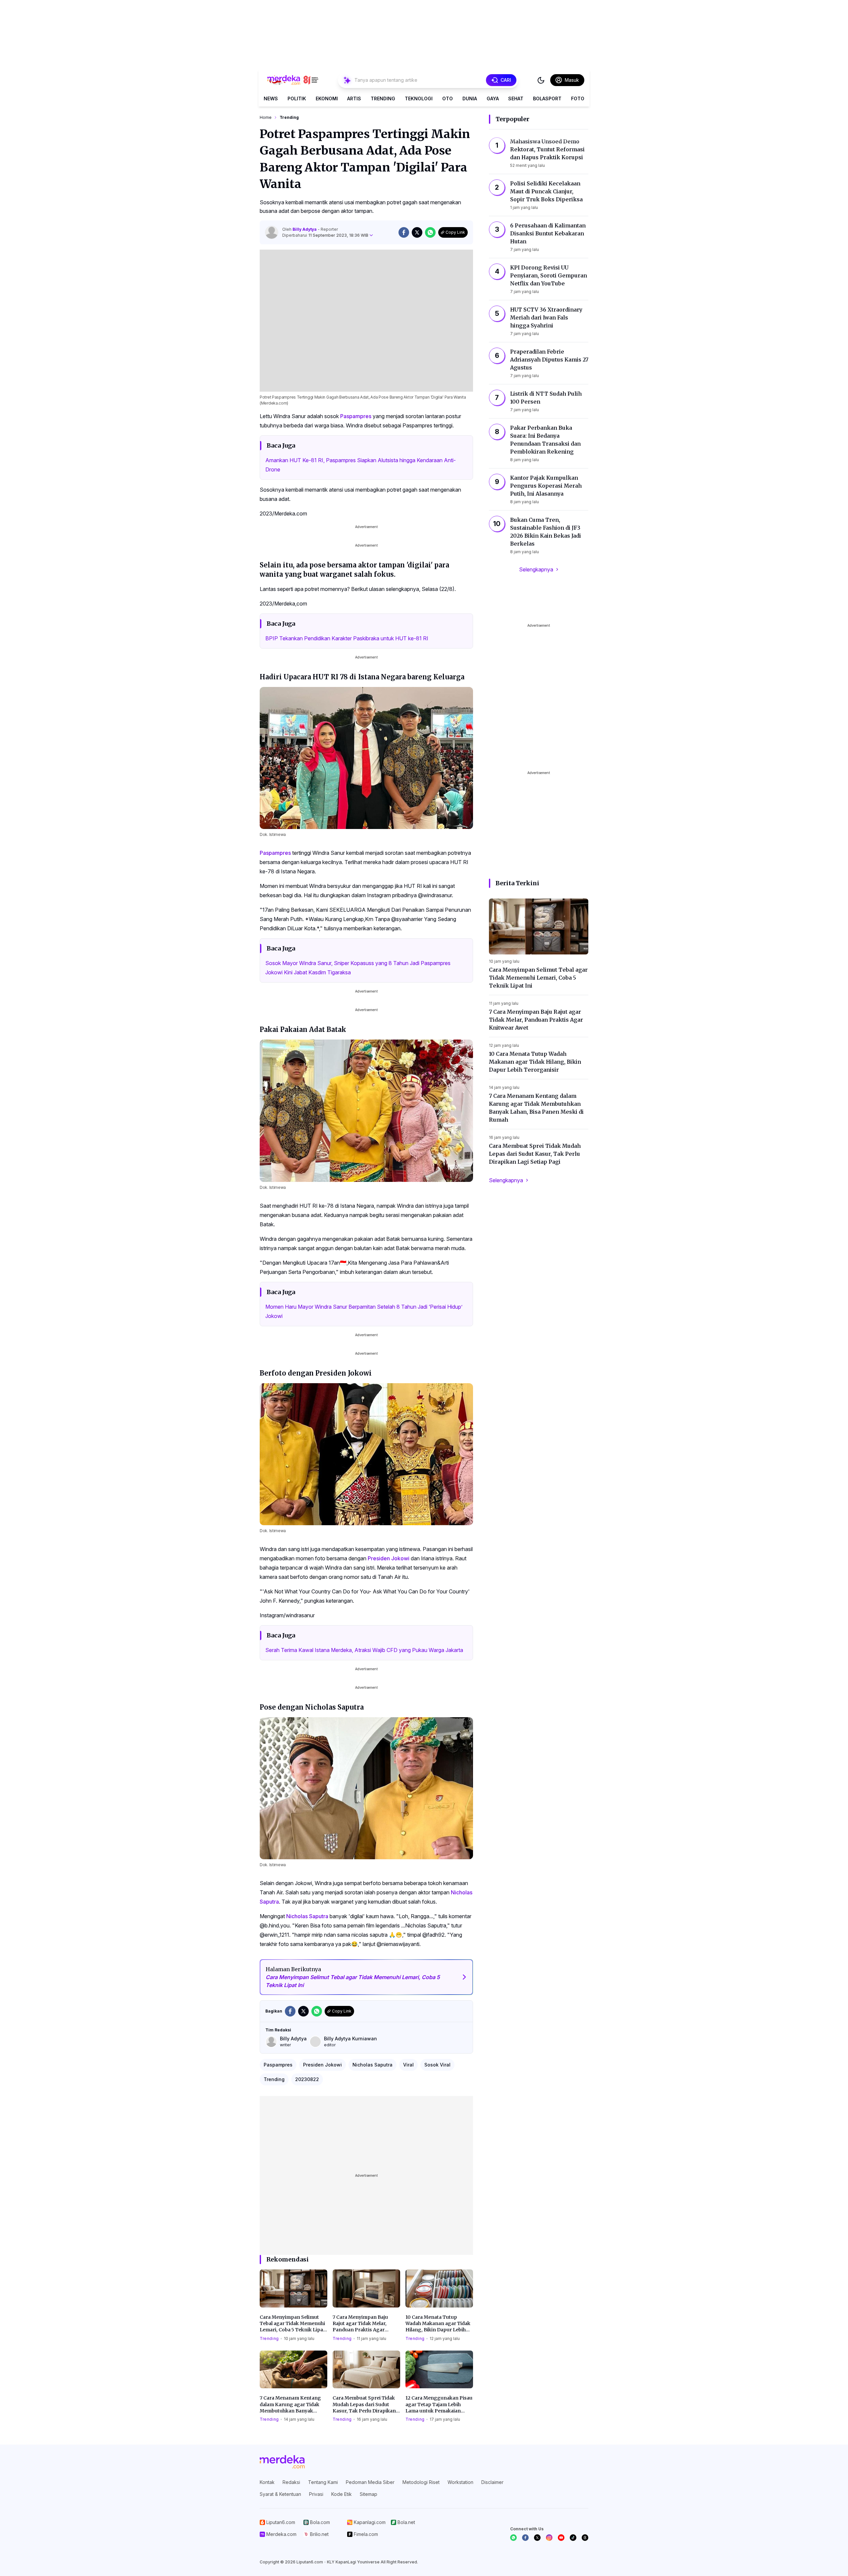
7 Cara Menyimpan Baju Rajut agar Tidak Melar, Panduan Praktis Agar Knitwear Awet (360, 2324)
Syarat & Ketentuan (280, 2494)
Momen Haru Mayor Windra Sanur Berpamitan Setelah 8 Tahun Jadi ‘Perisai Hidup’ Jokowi (364, 1311)
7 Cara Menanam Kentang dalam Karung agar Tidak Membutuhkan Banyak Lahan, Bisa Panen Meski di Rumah (291, 2405)
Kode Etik (342, 2494)
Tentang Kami (323, 2482)
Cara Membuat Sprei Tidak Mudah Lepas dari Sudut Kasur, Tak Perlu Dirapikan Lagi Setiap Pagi (364, 2405)
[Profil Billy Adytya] (272, 232)
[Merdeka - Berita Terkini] (293, 80)
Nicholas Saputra (307, 1916)
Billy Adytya (305, 229)
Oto (448, 98)
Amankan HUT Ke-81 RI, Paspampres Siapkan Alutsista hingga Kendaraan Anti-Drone (361, 465)
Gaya (493, 98)
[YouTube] (561, 2538)
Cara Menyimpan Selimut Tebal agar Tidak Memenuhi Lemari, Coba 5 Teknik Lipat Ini (292, 2324)
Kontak (267, 2482)
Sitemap (369, 2494)
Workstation (460, 2482)
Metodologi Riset (421, 2482)
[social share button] (404, 232)
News (271, 98)
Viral (408, 2065)
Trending (383, 98)
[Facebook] (525, 2538)
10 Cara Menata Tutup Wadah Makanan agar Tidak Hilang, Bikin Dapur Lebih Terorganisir (438, 2324)
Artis (354, 98)
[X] (537, 2538)
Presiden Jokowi (389, 1558)
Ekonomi (327, 98)
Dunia (470, 98)
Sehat (516, 98)
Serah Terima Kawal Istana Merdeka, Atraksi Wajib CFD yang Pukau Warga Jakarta (364, 1650)
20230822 (307, 2079)
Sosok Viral (437, 2065)
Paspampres (356, 416)
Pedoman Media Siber (370, 2482)
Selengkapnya (536, 569)
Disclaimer (492, 2482)
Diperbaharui (325, 235)
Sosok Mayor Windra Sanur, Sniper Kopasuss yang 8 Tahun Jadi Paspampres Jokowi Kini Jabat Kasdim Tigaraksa (358, 968)
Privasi (316, 2494)
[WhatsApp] (513, 2538)
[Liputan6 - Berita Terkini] (282, 2462)
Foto (578, 98)
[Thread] (585, 2538)
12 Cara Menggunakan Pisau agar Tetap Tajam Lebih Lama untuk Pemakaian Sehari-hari (439, 2405)
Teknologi (419, 98)
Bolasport (547, 98)
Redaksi (291, 2482)
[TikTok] (573, 2538)
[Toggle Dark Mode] (541, 80)
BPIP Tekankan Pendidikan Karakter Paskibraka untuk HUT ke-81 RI (347, 638)
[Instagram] (549, 2538)
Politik (297, 98)
